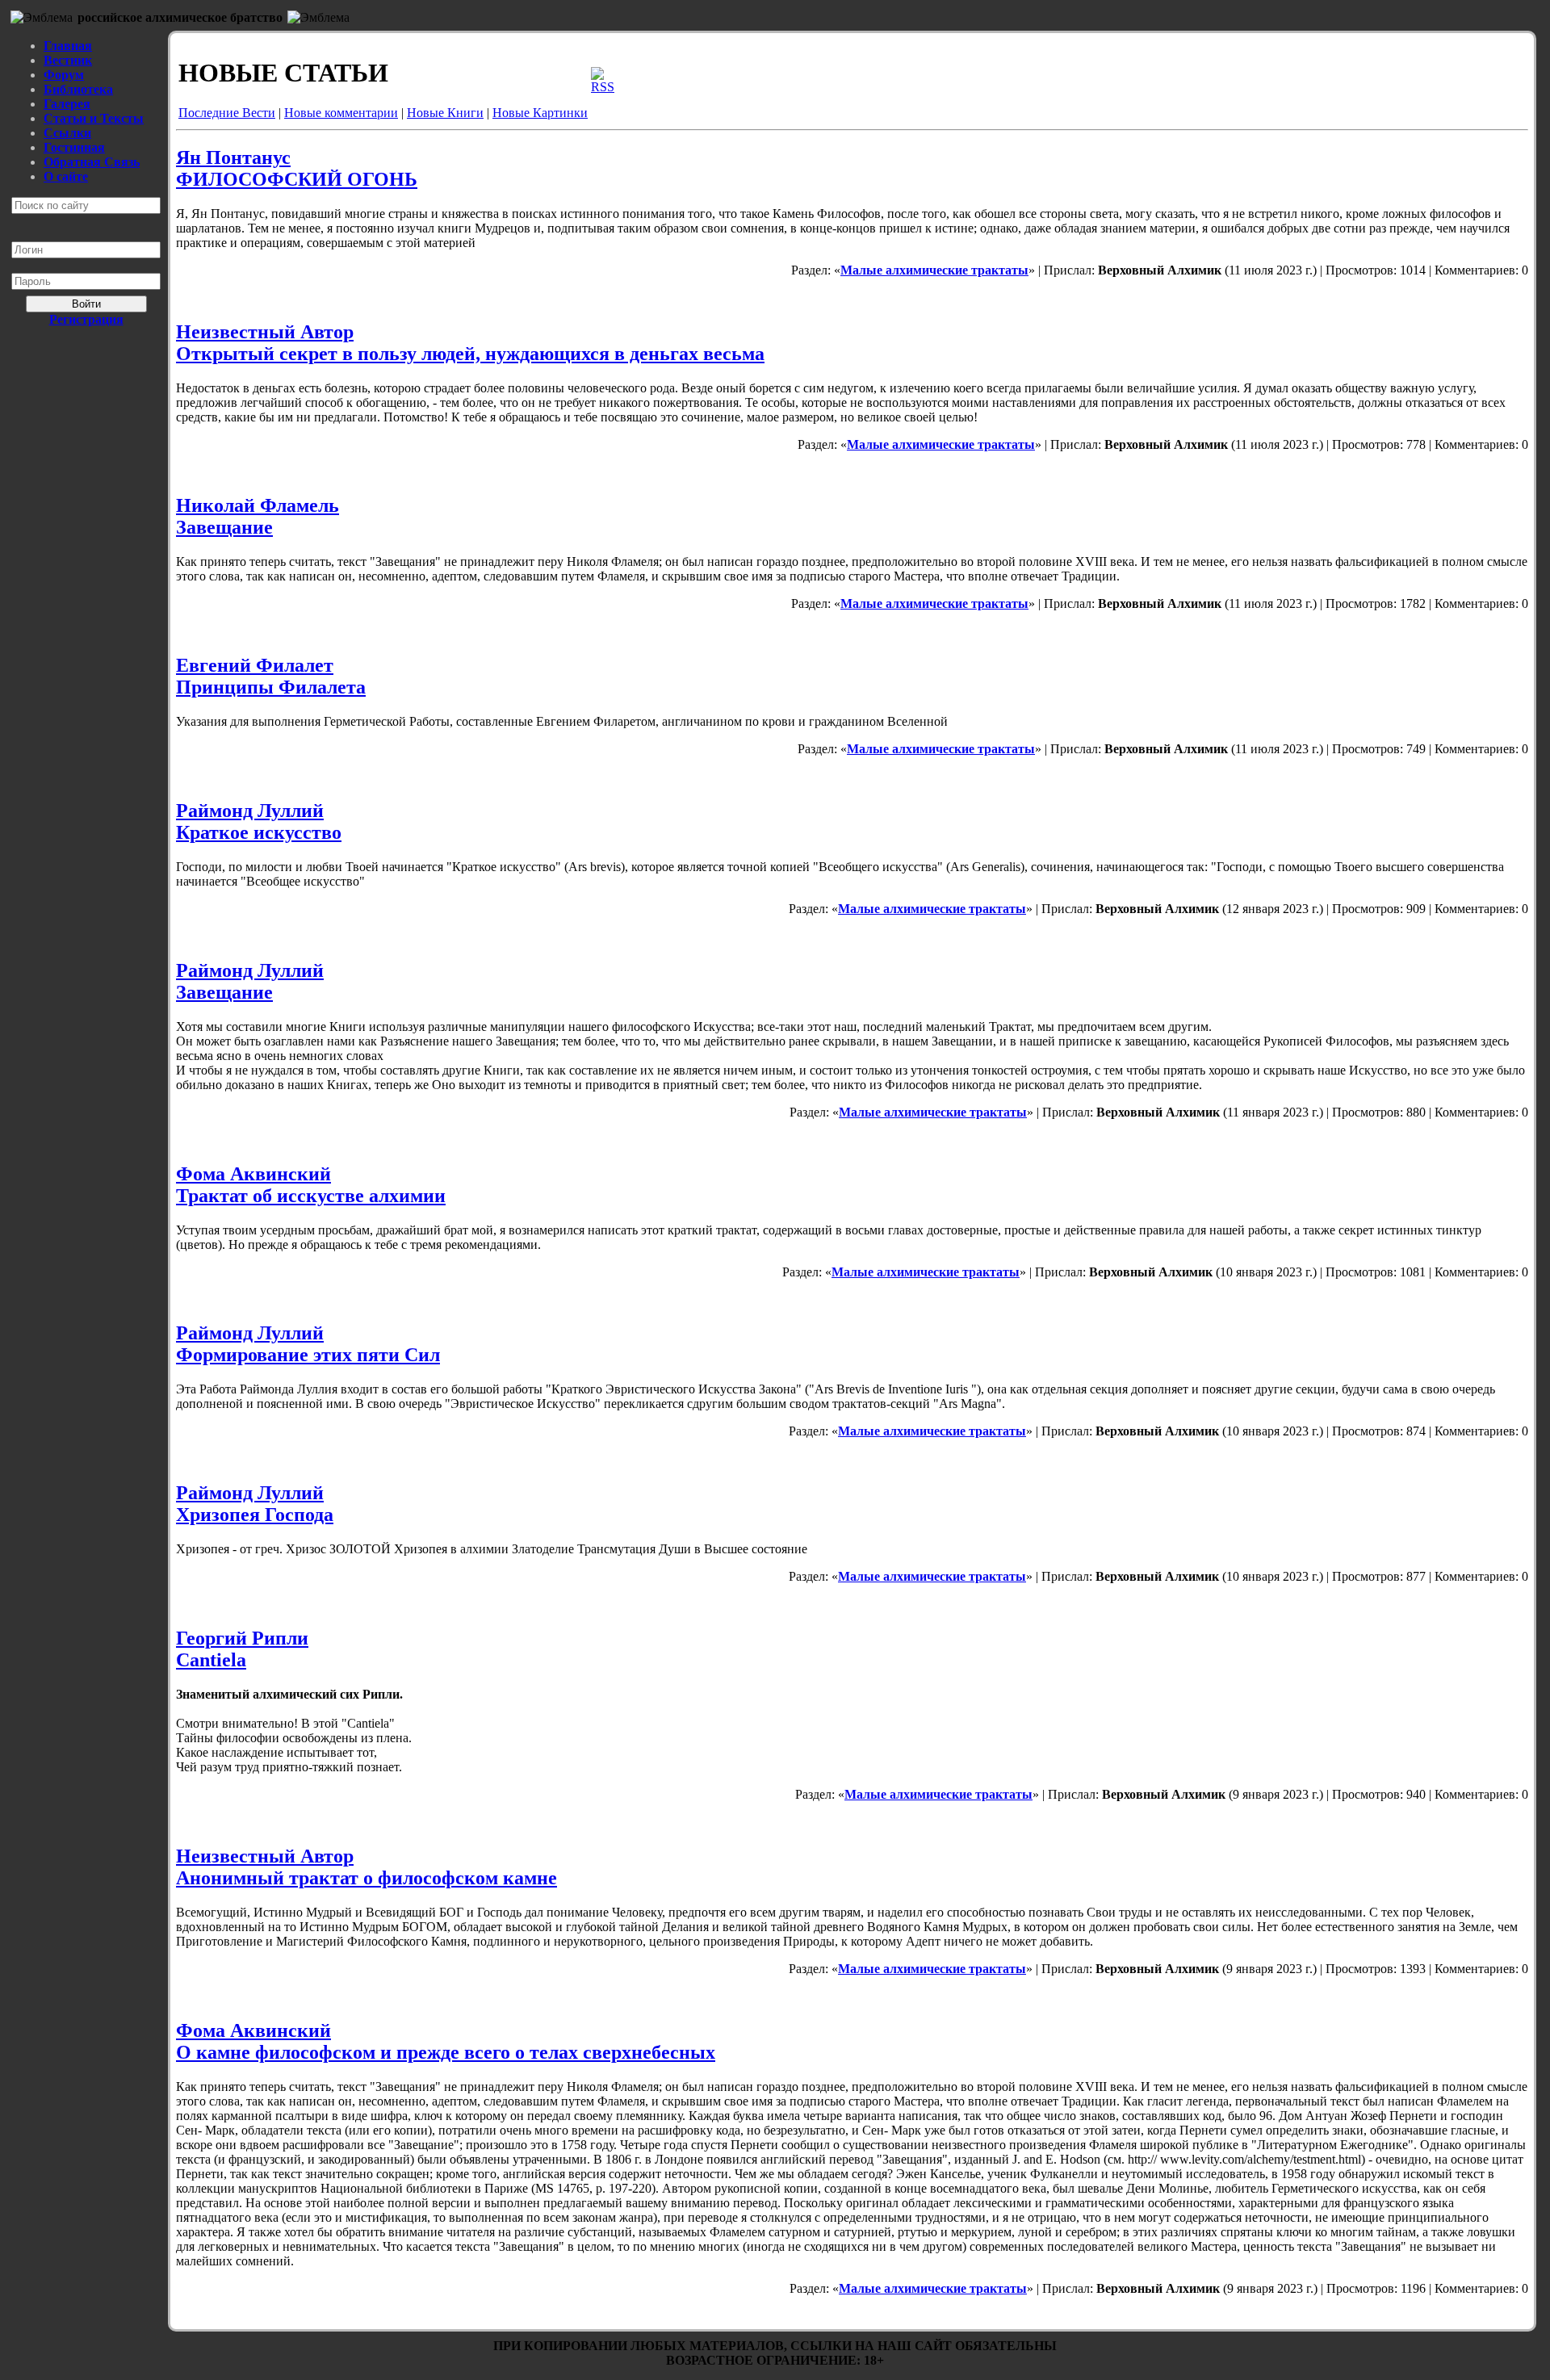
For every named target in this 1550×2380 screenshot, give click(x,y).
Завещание (224, 527)
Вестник (68, 60)
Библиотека (78, 89)
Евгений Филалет (255, 665)
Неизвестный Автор (265, 332)
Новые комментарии (341, 113)
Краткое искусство (259, 832)
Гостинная (74, 147)
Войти (86, 304)
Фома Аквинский (253, 1174)
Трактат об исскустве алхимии (311, 1196)
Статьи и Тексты (94, 118)
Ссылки (67, 133)
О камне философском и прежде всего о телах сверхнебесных (446, 2052)
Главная (68, 46)
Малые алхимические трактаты (934, 270)
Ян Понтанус (233, 157)
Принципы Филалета (271, 687)
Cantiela (211, 1660)
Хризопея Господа (255, 1515)
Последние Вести (227, 113)
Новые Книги (445, 113)
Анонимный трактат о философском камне (367, 1878)
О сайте (66, 176)
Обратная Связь (92, 162)
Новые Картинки (540, 113)
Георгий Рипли (242, 1638)
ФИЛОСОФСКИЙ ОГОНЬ (297, 179)
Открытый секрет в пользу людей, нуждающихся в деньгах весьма (470, 354)
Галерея (67, 104)
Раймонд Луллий (250, 811)
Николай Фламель (258, 505)
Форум (64, 75)
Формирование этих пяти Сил (308, 1355)
